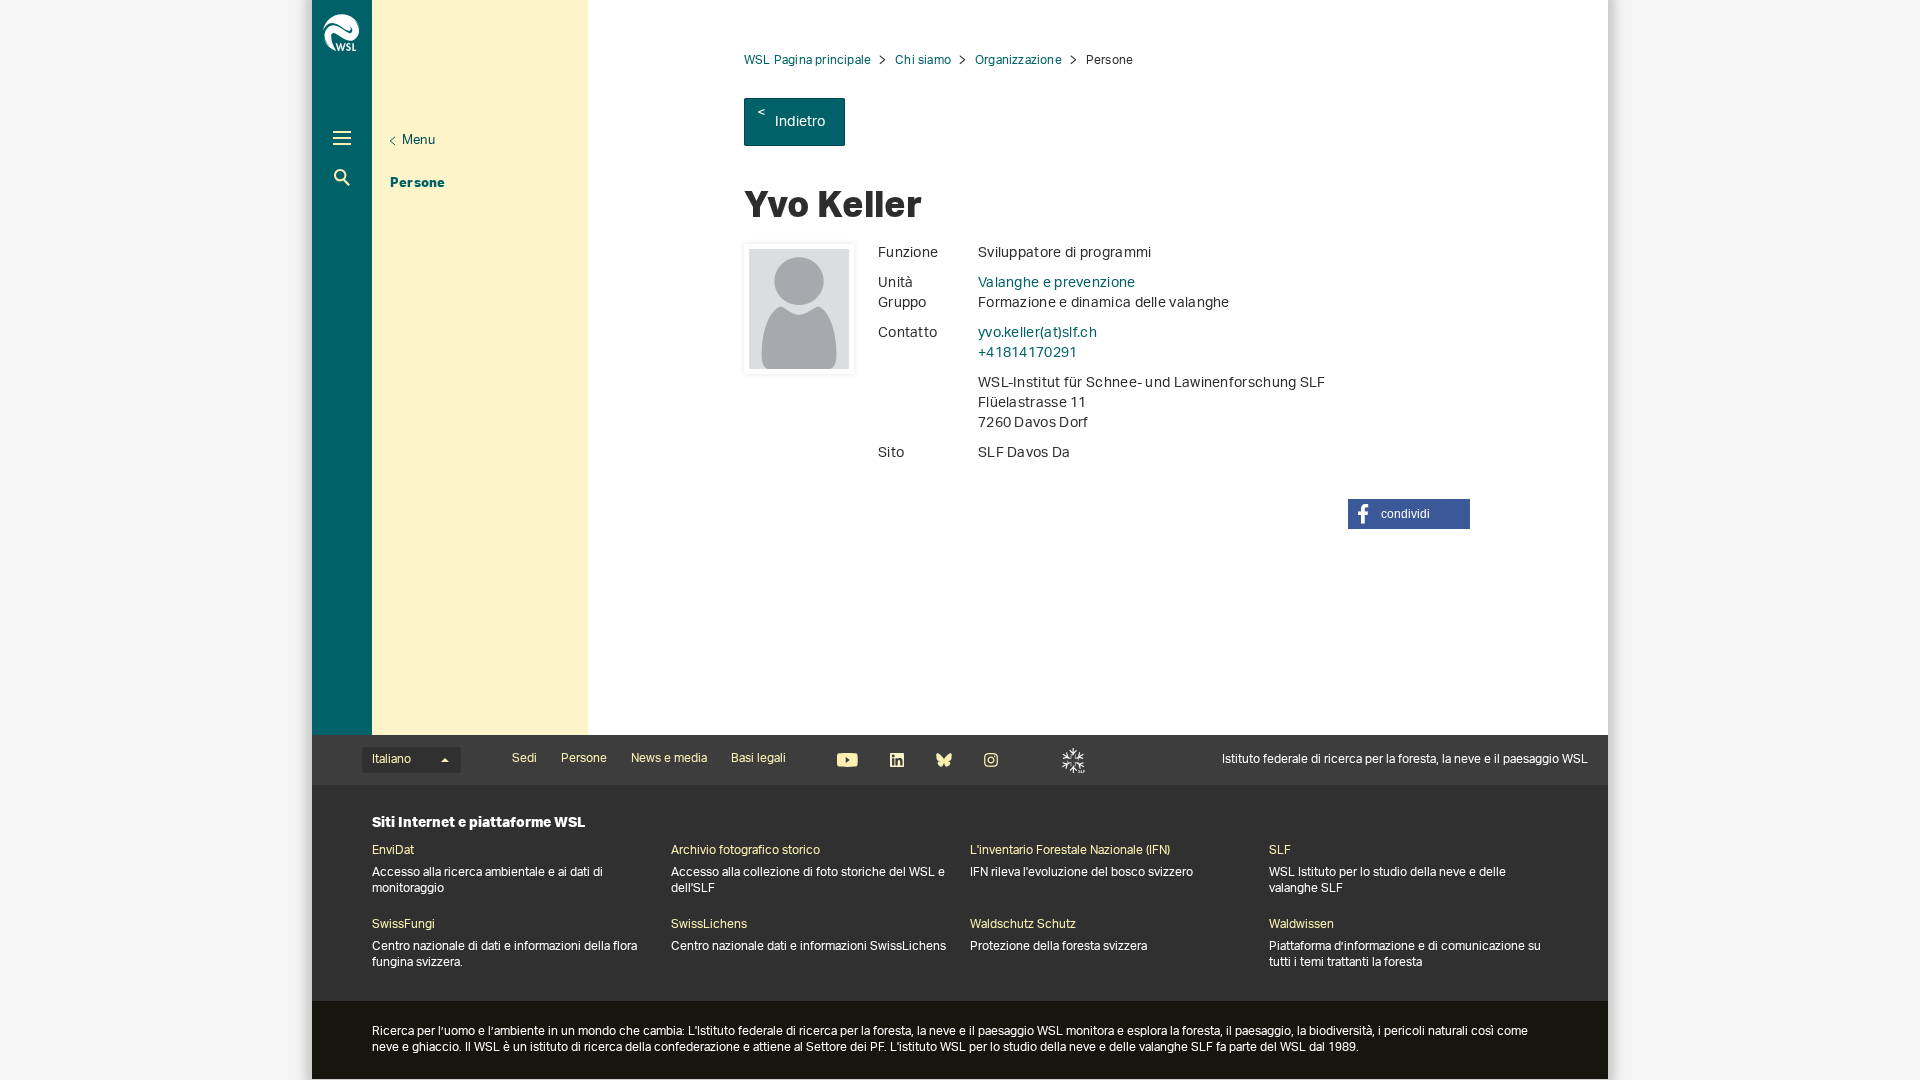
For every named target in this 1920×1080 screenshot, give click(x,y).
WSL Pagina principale (807, 60)
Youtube (847, 760)
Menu (418, 140)
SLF (1073, 760)
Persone (417, 182)
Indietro (800, 122)
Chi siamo (923, 60)
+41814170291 (1028, 353)
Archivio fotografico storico (745, 851)
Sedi (524, 759)
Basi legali (758, 759)
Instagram (990, 760)
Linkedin (896, 760)
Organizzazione (1018, 60)
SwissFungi (403, 925)
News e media (669, 759)
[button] (1409, 514)
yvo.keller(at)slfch (1037, 333)
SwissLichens (709, 925)
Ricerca (342, 177)
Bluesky (943, 760)
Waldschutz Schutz (1023, 925)
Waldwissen (1301, 925)
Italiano (391, 760)
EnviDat (393, 851)
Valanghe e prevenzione (1057, 283)
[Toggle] (342, 138)
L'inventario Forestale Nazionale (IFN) (1070, 851)
